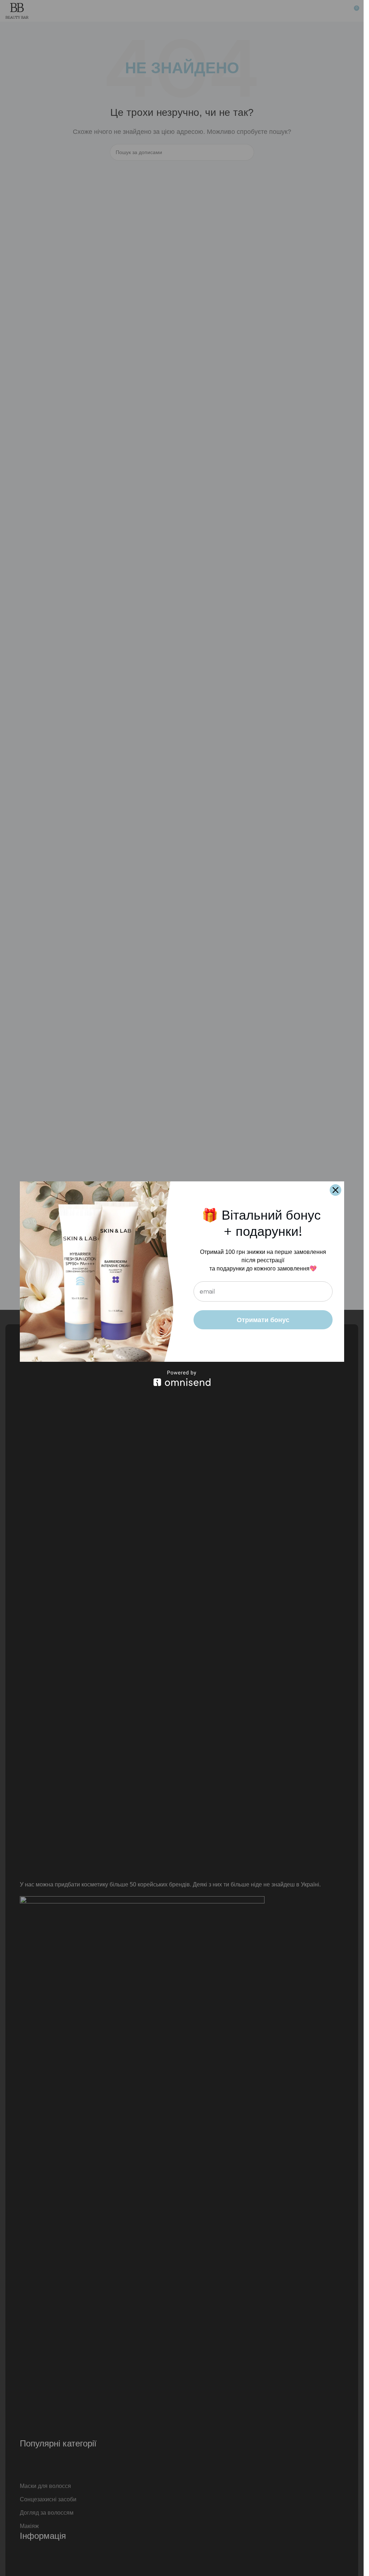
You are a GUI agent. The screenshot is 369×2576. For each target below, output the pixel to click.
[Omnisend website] (182, 1378)
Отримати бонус (263, 1320)
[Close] (335, 1190)
